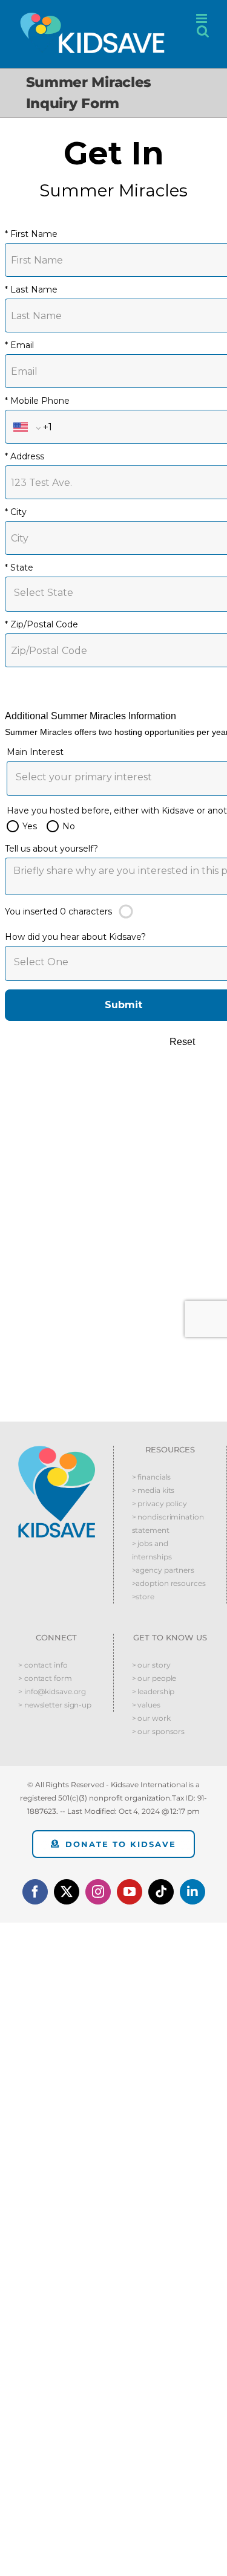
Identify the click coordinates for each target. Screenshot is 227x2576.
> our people (154, 1678)
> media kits (153, 1490)
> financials (152, 1477)
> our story (151, 1665)
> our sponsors (159, 1731)
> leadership (153, 1691)
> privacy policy (160, 1503)
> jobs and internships (152, 1550)
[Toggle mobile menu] (202, 18)
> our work (151, 1718)
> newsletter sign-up (55, 1705)
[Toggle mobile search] (203, 31)
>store (143, 1597)
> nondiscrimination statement (168, 1523)
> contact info (43, 1665)
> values (146, 1705)
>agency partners (163, 1570)
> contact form (45, 1678)
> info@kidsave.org (52, 1691)
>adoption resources (169, 1583)
